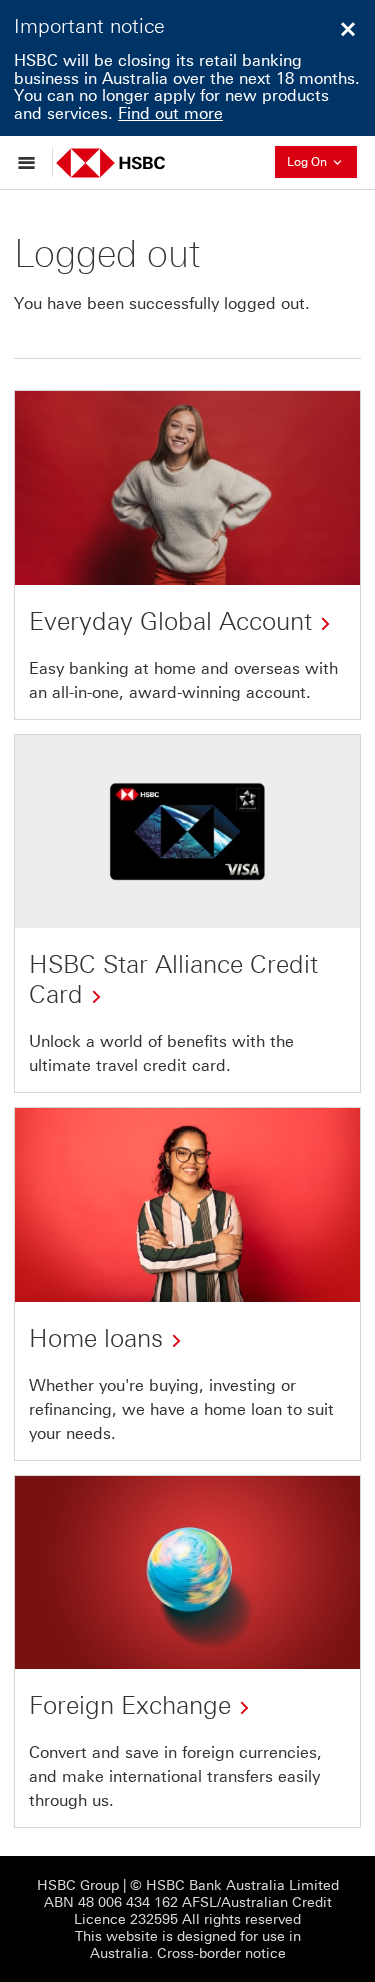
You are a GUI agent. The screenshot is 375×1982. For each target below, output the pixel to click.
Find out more (170, 113)
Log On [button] (322, 160)
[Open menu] (31, 162)
